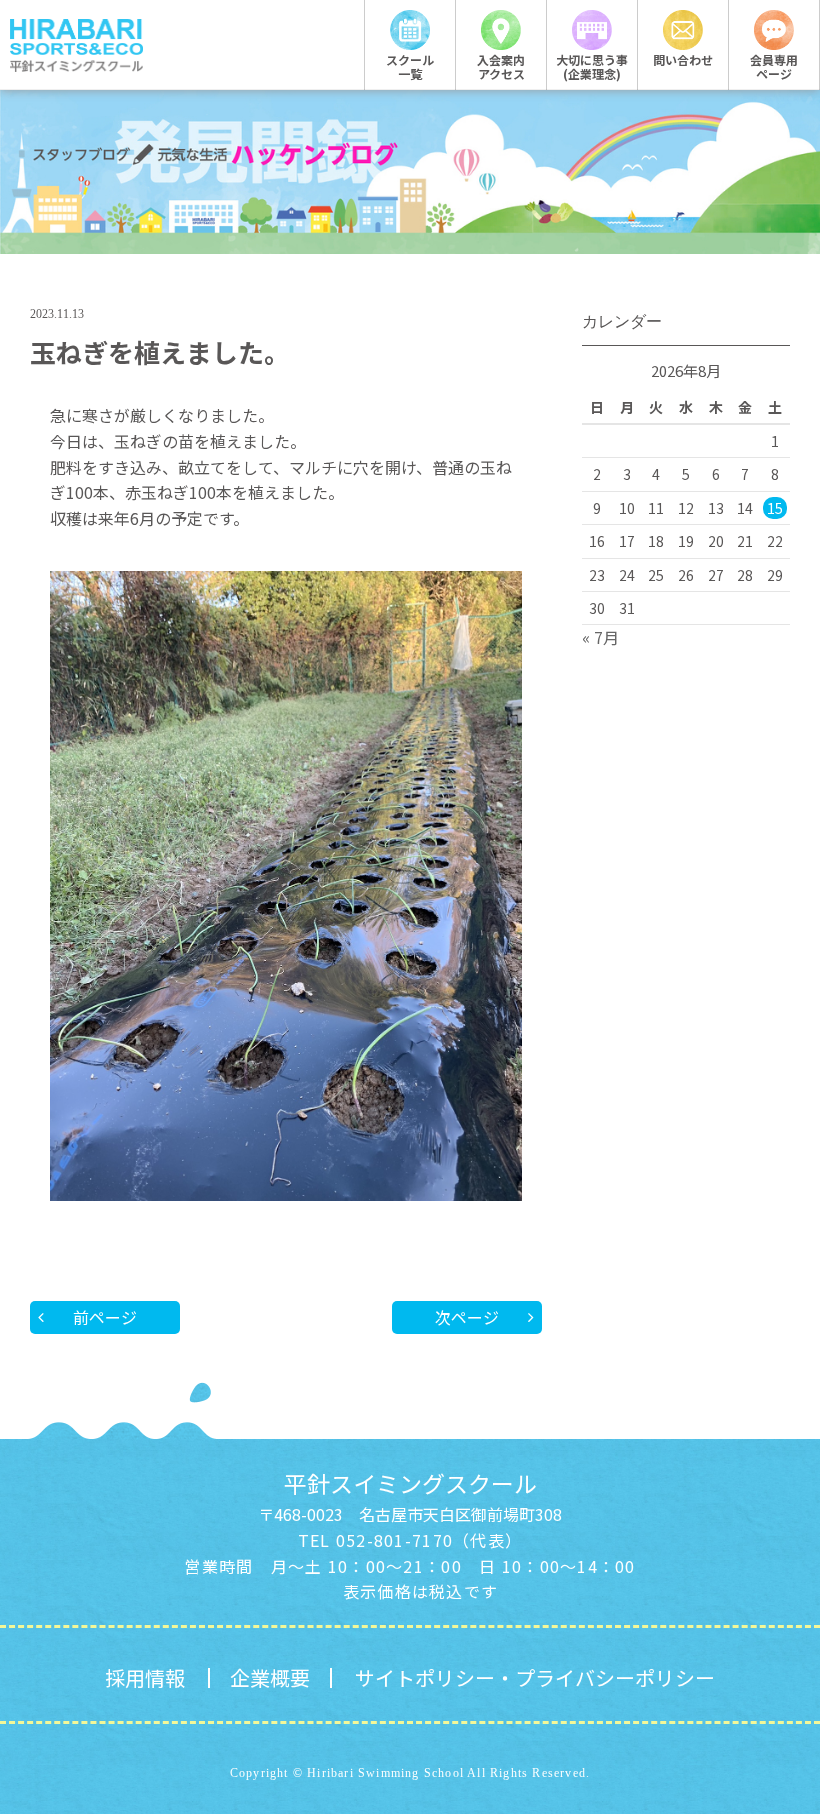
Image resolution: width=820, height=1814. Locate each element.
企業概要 (270, 1677)
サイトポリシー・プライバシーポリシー (535, 1677)
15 (775, 508)
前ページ (105, 1317)
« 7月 (600, 637)
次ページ (467, 1317)
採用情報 (145, 1677)
